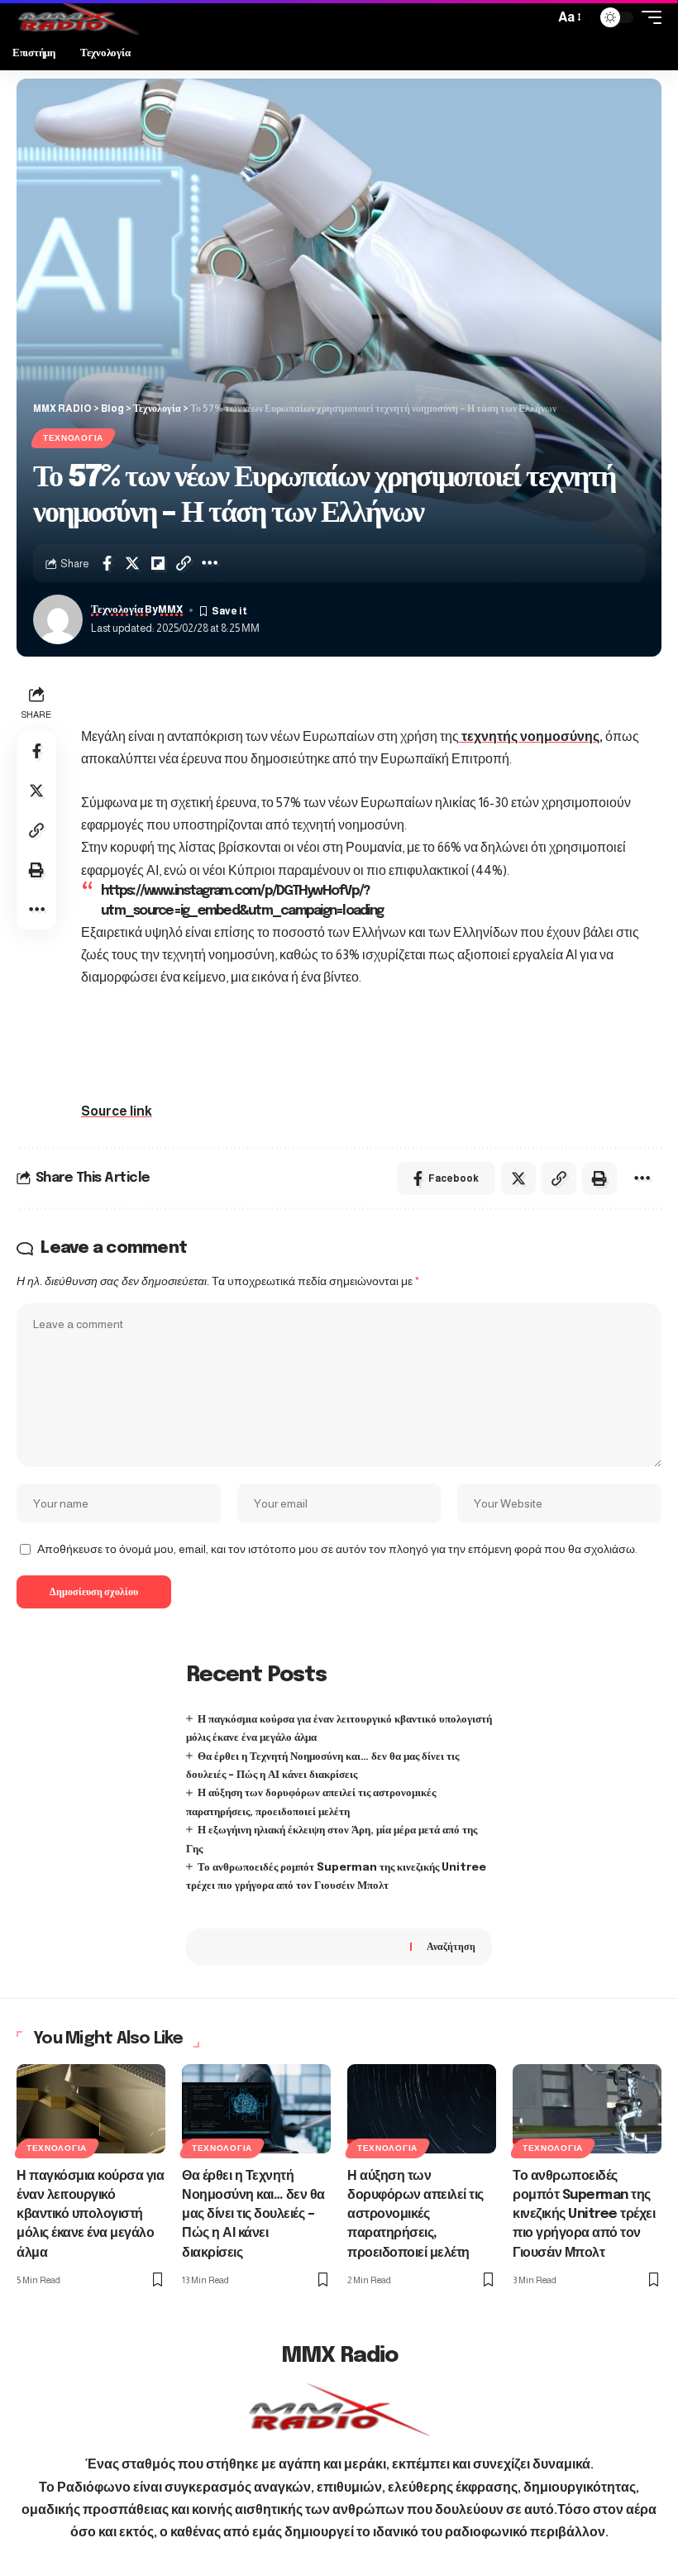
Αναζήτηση (451, 1947)
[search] (537, 17)
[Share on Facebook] (107, 563)
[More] (209, 563)
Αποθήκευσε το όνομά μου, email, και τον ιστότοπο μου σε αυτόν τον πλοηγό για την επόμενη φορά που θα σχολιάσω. (337, 1549)
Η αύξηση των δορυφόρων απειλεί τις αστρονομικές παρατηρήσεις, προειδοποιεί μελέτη (415, 2215)
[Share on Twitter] (132, 563)
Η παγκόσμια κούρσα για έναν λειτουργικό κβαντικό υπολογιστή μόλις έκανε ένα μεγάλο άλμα (90, 2215)
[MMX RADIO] (78, 17)
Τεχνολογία (73, 438)
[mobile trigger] (647, 17)
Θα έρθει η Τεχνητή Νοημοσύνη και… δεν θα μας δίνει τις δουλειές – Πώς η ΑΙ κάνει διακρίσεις (253, 2215)
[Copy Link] (184, 563)
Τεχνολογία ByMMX (137, 609)
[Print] (36, 870)
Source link (117, 1111)
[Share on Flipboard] (158, 563)
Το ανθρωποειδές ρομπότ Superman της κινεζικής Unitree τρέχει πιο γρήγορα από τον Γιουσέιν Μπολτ (584, 2215)
